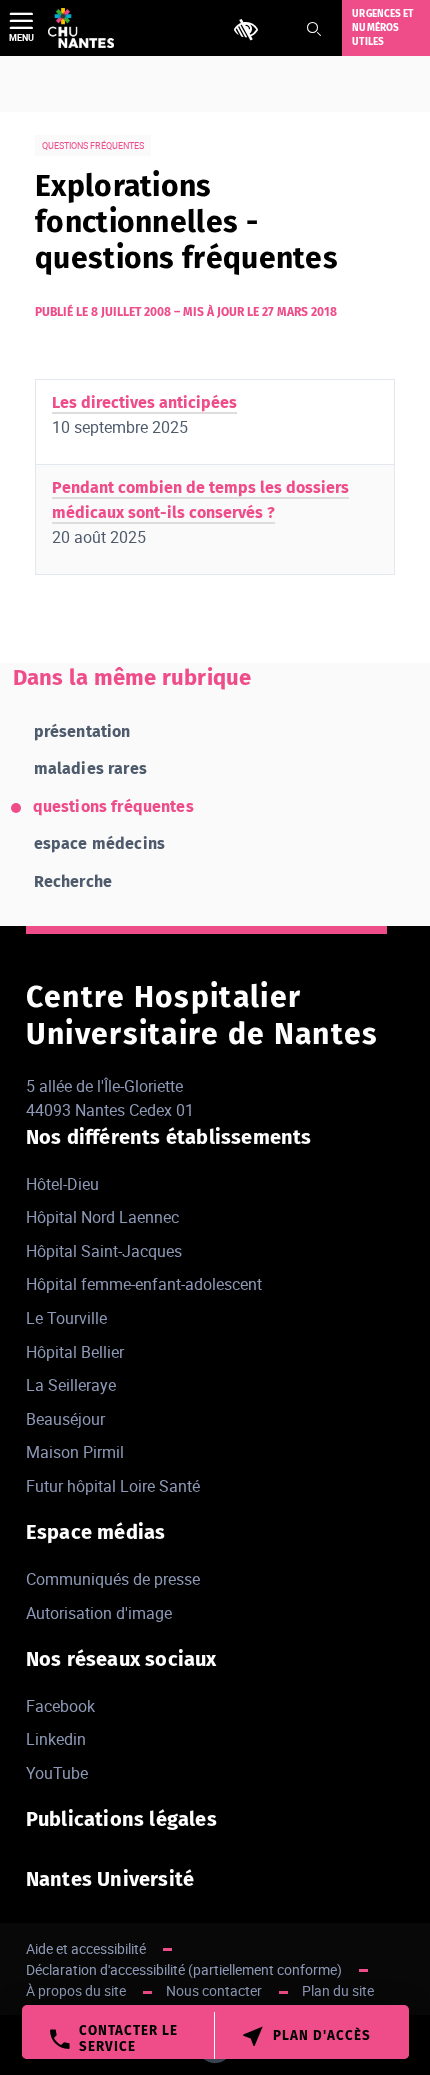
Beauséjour (65, 1419)
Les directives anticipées (144, 402)
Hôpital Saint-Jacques (104, 1251)
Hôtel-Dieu (62, 1184)
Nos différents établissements (169, 1137)
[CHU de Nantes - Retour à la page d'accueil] (81, 28)
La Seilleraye (71, 1385)
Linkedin (56, 1739)
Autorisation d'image (99, 1613)
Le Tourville (66, 1318)
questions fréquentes (113, 806)
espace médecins (99, 843)
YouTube (57, 1773)
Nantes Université (110, 1879)
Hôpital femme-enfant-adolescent (144, 1284)
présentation (82, 731)
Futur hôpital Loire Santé (113, 1486)
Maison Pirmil (75, 1452)
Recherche (73, 881)
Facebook (60, 1706)
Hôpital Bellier (75, 1352)
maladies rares (90, 768)
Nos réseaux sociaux (121, 1659)
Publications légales (121, 1819)
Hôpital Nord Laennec (102, 1217)
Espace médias (96, 1532)
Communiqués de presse (113, 1579)
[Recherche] (314, 29)
